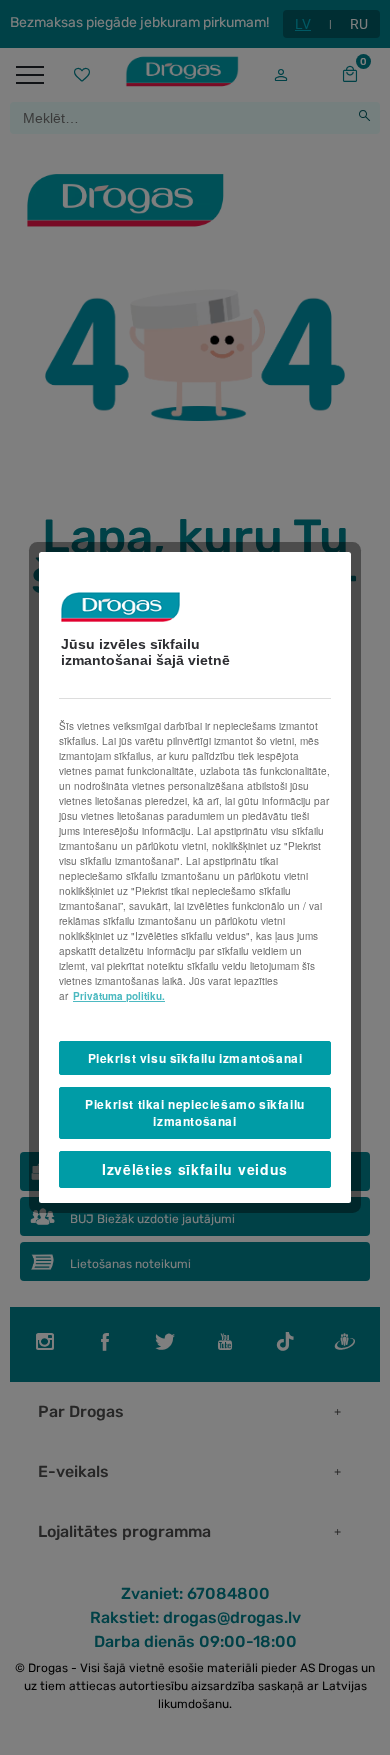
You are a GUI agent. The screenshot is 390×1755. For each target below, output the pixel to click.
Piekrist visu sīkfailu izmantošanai (195, 1058)
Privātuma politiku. (119, 996)
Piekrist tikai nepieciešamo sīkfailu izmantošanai (195, 1112)
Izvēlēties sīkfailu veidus (195, 1169)
